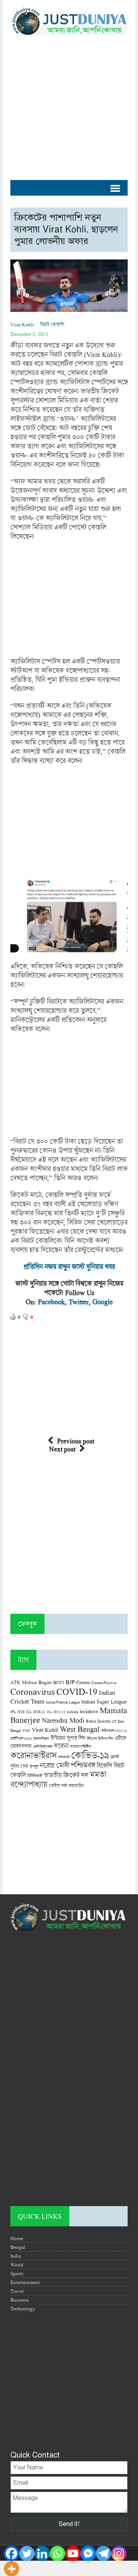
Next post (62, 1449)
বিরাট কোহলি (52, 324)
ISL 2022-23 (56, 1712)
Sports (17, 2273)
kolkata (73, 1712)
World (17, 2265)
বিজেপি (104, 1765)
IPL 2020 (17, 1712)
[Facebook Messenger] (88, 2553)
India (16, 2256)
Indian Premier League (63, 1702)
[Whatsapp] (58, 2553)
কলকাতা (64, 1757)
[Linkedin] (42, 2553)
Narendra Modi (63, 1720)
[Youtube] (73, 2553)
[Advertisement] (69, 104)
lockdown (89, 1711)
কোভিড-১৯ (90, 1755)
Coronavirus (33, 1691)
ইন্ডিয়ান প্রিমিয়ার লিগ (100, 1739)
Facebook (51, 1302)
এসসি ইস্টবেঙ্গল (43, 1747)
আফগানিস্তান (41, 1739)
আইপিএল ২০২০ (21, 1738)
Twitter (79, 1302)
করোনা (61, 1746)
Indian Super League (104, 1701)
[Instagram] (119, 2553)
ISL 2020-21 (36, 1712)
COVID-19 (77, 1691)
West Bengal (80, 1729)
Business (20, 2300)
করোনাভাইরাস (33, 1755)
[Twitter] (27, 2553)
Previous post (76, 1441)
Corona (83, 1682)
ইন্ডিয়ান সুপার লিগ (68, 1738)
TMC (26, 1731)
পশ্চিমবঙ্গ (83, 1765)
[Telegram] (103, 2553)
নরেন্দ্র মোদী (54, 1765)
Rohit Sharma (98, 1721)
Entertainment (25, 2282)
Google (103, 1302)
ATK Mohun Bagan (31, 1682)
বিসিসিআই (35, 1776)
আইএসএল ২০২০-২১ (114, 1731)
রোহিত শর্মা (58, 1786)
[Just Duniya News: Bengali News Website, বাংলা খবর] (69, 21)
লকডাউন (76, 1785)
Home (17, 2238)
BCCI (59, 1682)
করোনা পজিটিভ (80, 1747)
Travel (17, 2291)
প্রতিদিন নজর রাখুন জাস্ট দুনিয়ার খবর (69, 1266)
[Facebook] (11, 2553)
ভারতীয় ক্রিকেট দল (66, 1775)
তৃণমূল (34, 1766)
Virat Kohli (22, 324)
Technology (23, 2309)
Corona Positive (104, 1683)
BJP (70, 1682)
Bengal (18, 2247)
